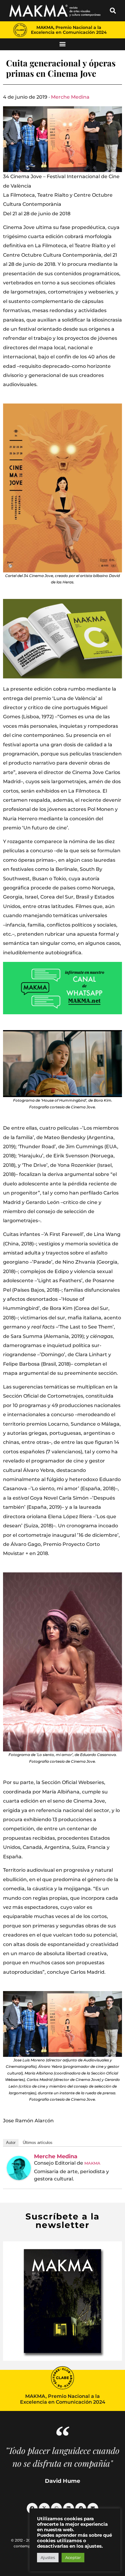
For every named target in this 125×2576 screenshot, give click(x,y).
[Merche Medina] (19, 2168)
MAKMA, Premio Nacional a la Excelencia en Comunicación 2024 (69, 30)
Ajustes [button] (48, 2557)
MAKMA (92, 2163)
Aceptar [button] (73, 2557)
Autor (11, 2143)
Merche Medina (70, 97)
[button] (113, 11)
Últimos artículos (38, 2143)
